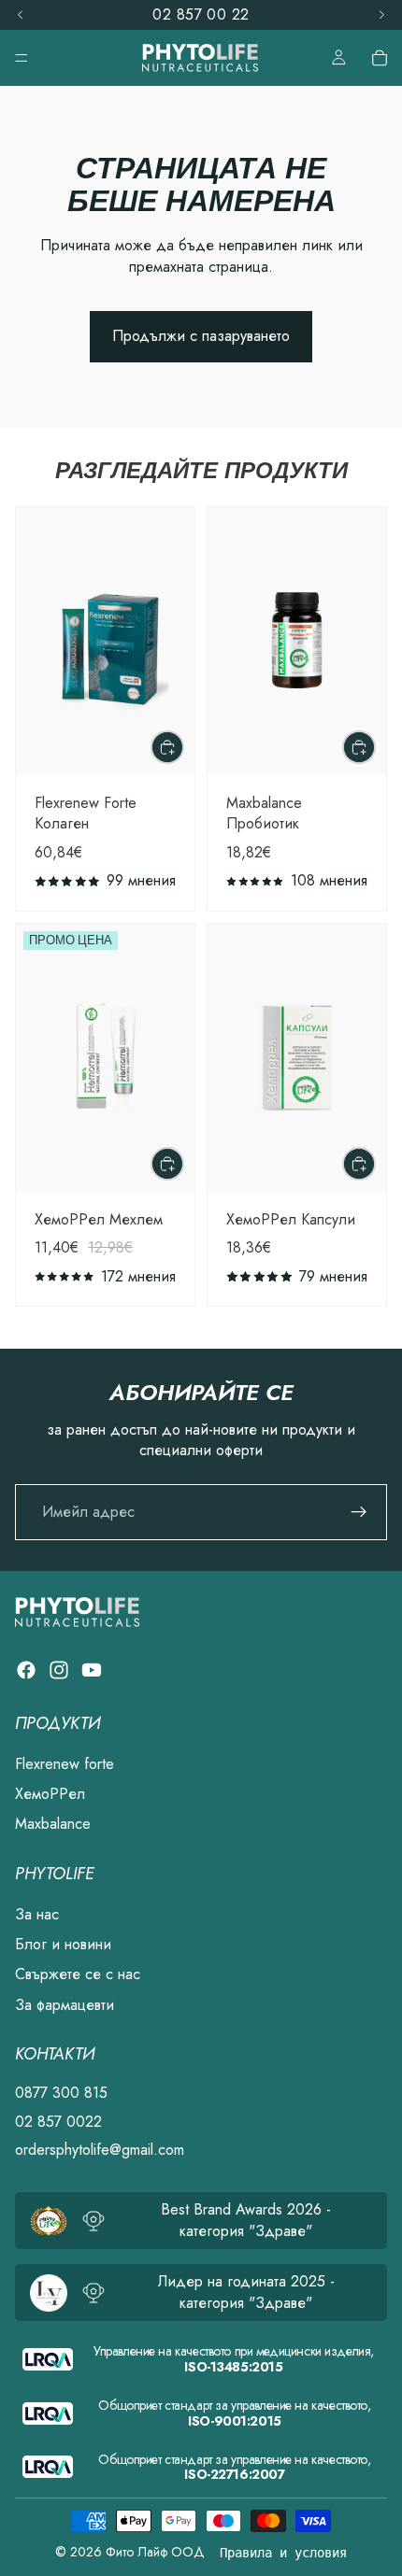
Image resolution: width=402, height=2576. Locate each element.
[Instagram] (59, 1670)
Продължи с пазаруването (201, 336)
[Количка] (380, 58)
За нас (37, 1914)
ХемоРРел (50, 1794)
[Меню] (22, 58)
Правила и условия (283, 2553)
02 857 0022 (58, 2122)
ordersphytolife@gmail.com (100, 2150)
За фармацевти (65, 2005)
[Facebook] (26, 1670)
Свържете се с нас (78, 1975)
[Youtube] (92, 1670)
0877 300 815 (61, 2094)
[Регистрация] (359, 1512)
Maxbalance (53, 1825)
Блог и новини (63, 1945)
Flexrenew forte (65, 1764)
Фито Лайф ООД (155, 2552)
